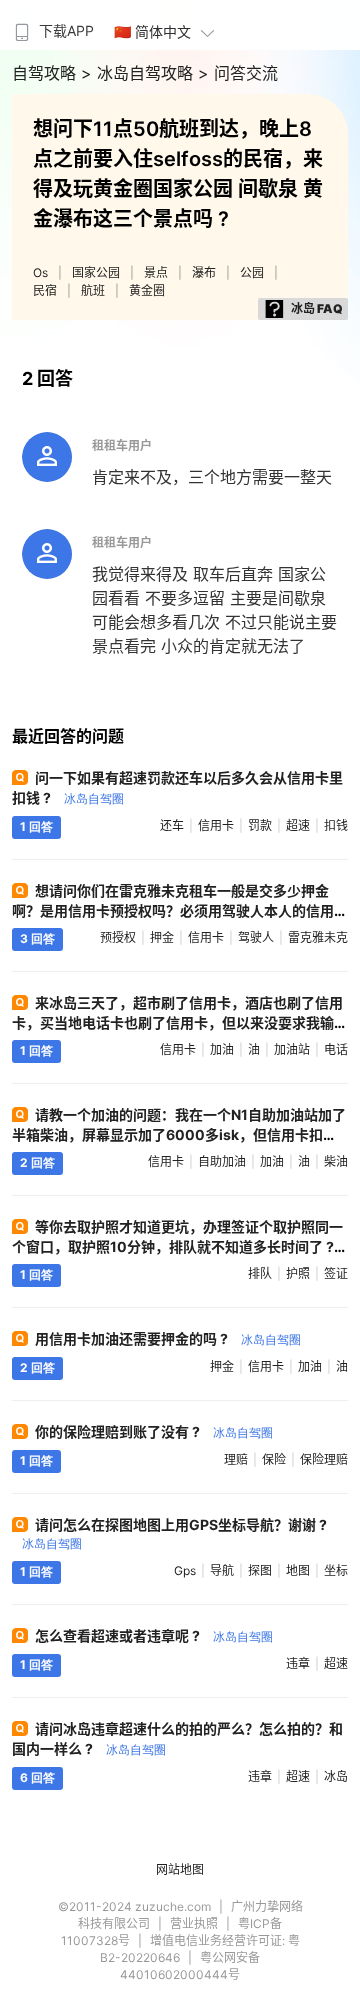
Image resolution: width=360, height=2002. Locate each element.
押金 (162, 937)
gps (185, 1570)
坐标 (336, 1570)
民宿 (45, 290)
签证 (336, 1273)
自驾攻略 (46, 73)
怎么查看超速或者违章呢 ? (154, 1635)
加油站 (292, 1049)
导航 (222, 1570)
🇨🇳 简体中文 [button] (152, 31)
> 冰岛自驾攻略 (139, 73)
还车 (172, 825)
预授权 (118, 937)
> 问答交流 (238, 73)
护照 (298, 1273)
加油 (222, 1049)
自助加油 (222, 1161)
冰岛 (336, 1776)
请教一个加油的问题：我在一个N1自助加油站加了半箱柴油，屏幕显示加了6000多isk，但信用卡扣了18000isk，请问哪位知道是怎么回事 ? (179, 1134)
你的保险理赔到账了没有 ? (154, 1431)
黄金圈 (147, 290)
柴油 (336, 1161)
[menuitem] (52, 25)
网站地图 (180, 1869)
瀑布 (204, 272)
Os (40, 272)
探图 (260, 1570)
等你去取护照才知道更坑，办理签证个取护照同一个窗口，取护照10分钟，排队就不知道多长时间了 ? (177, 1245)
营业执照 (194, 1923)
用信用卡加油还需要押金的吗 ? (168, 1338)
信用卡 (216, 825)
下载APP (66, 30)
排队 (260, 1273)
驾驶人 (256, 937)
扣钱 (336, 825)
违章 (298, 1663)
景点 (156, 272)
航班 (93, 290)
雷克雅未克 (318, 937)
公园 (252, 272)
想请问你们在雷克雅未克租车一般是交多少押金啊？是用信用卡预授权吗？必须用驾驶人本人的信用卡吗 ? (173, 910)
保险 (274, 1459)
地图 (298, 1570)
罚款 (260, 825)
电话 (336, 1049)
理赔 (236, 1459)
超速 (298, 825)
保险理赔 (324, 1459)
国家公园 (96, 272)
